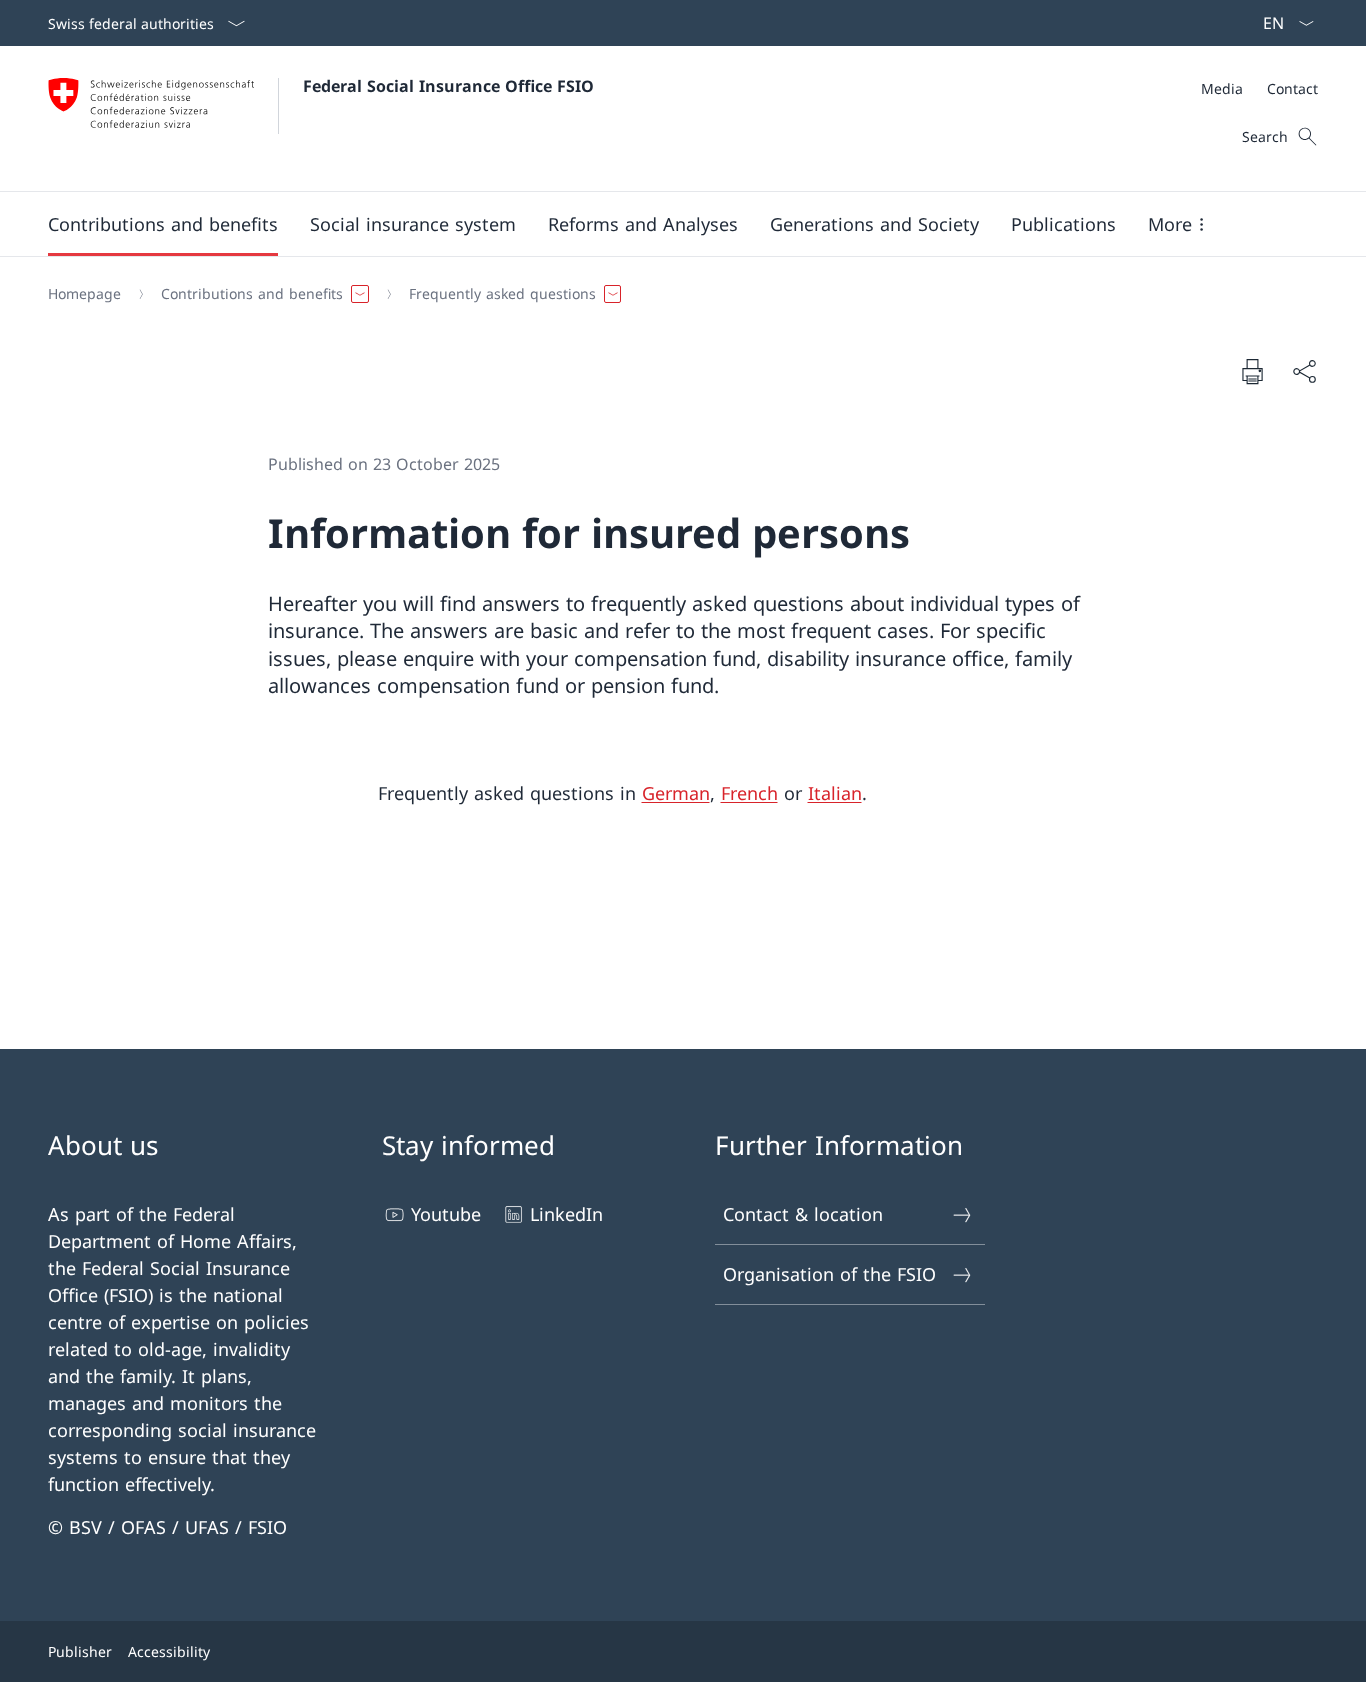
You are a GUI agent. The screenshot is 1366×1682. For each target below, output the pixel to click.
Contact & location (803, 1214)
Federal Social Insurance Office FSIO (448, 86)
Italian (835, 793)
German (676, 793)
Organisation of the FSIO (829, 1274)
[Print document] (1252, 371)
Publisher (80, 1651)
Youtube (446, 1214)
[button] (163, 224)
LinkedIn (566, 1214)
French (749, 793)
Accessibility (169, 1651)
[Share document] (1304, 371)
